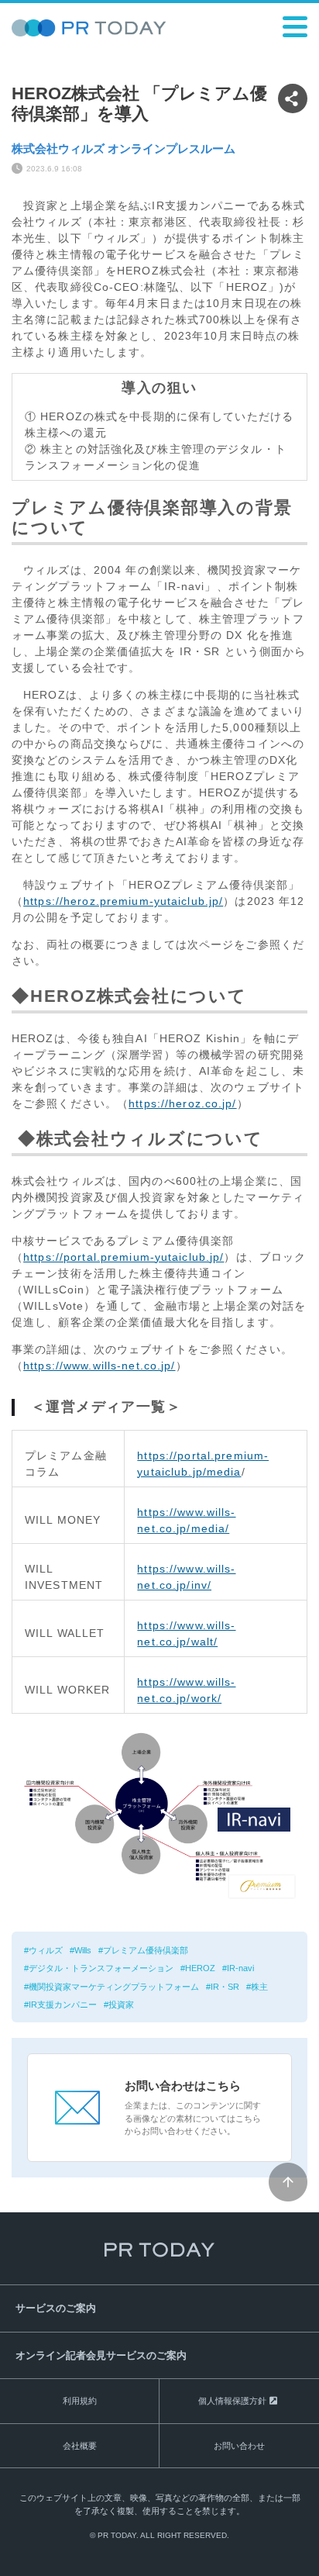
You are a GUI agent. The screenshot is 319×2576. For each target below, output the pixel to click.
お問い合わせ (239, 2446)
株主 (259, 1987)
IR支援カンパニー (63, 2005)
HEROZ (200, 1968)
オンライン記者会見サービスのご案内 (101, 2355)
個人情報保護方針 (232, 2401)
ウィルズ (46, 1950)
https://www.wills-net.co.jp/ (99, 1366)
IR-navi (240, 1968)
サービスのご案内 (56, 2308)
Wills (83, 1950)
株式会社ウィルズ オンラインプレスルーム (123, 148)
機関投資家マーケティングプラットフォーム (114, 1987)
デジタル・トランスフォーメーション (101, 1968)
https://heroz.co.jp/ (182, 1103)
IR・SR (225, 1987)
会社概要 (80, 2446)
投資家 (121, 2005)
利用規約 (80, 2401)
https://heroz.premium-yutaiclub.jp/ (123, 901)
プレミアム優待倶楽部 (146, 1950)
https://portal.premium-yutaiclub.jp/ (123, 1257)
